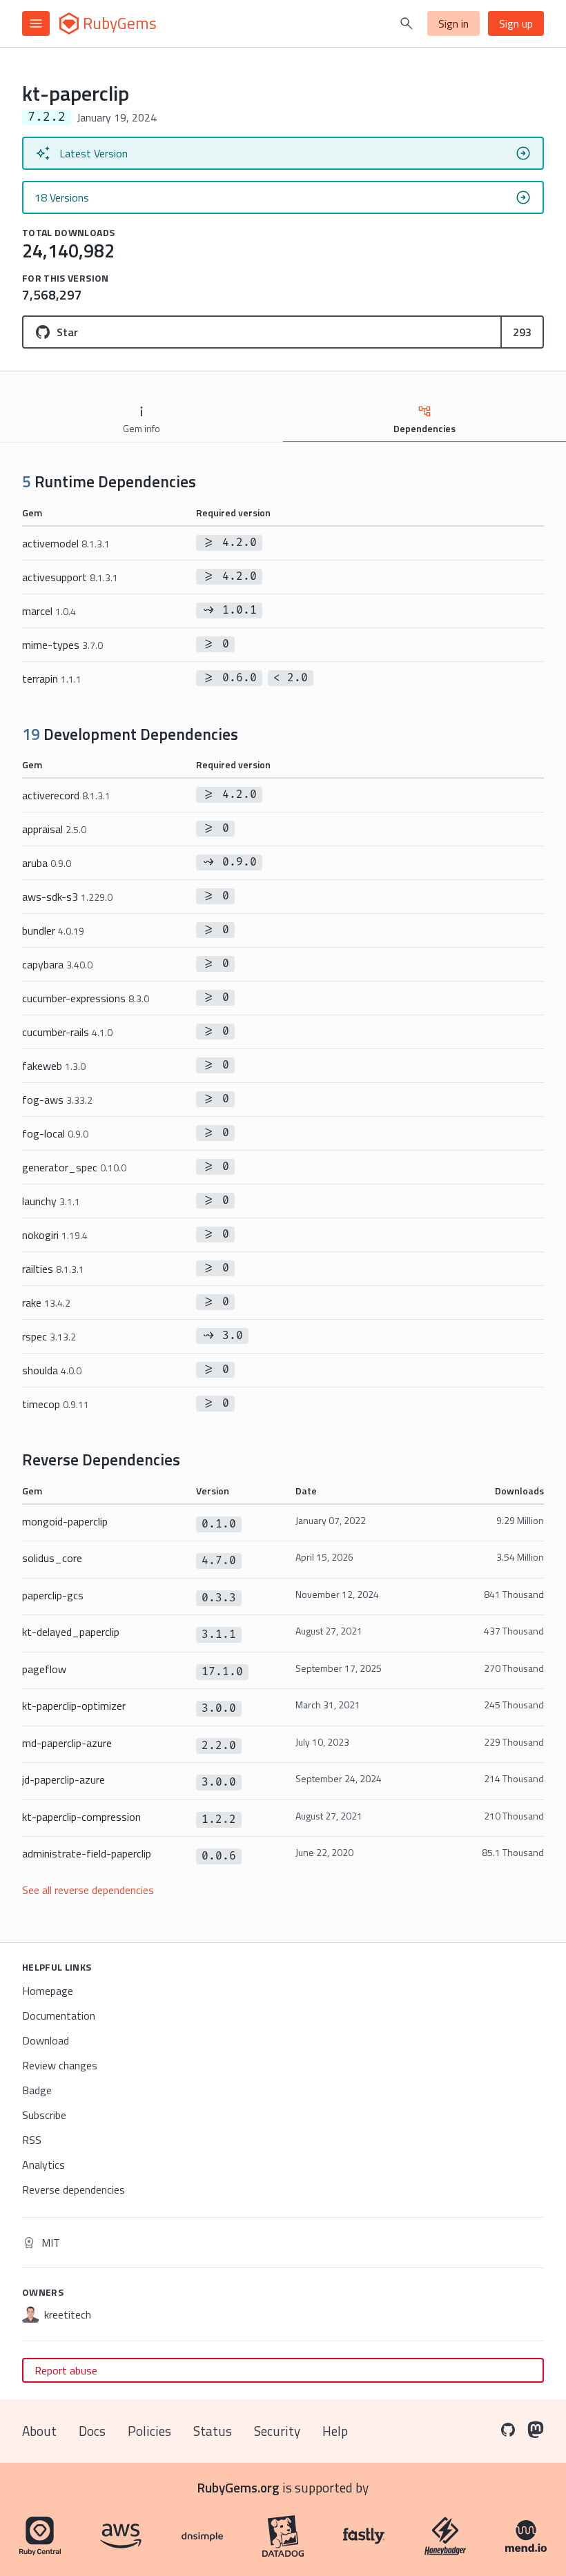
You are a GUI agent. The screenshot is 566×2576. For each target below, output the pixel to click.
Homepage (48, 1991)
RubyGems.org (238, 2487)
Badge (37, 2090)
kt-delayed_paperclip (71, 1632)
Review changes (60, 2065)
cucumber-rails (67, 1032)
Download (46, 2040)
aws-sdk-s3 (67, 897)
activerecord (66, 795)
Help (335, 2431)
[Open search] (407, 23)
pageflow (44, 1669)
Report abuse (66, 2370)
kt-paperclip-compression (81, 1817)
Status (213, 2431)
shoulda (52, 1370)
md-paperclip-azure (67, 1743)
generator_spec (74, 1167)
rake (46, 1302)
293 (522, 332)
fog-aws (57, 1100)
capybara (57, 964)
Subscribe (44, 2115)
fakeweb (54, 1066)
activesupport (70, 577)
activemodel (66, 543)
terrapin (52, 679)
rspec (49, 1336)
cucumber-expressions (86, 998)
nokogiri (55, 1235)
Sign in (453, 23)
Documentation (59, 2016)
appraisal (54, 829)
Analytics (43, 2165)
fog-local (55, 1133)
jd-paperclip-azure (64, 1779)
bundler (53, 930)
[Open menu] (36, 23)
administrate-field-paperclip (87, 1853)
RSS (32, 2140)
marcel (49, 611)
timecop (56, 1404)
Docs (92, 2431)
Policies (149, 2431)
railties (53, 1269)
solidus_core (52, 1558)
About (39, 2431)
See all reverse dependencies (88, 1890)
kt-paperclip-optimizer (74, 1706)
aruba (47, 863)
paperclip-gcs (53, 1595)
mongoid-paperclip (65, 1521)
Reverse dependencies (74, 2189)
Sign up (516, 23)
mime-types (62, 645)
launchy (51, 1201)
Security (277, 2431)
